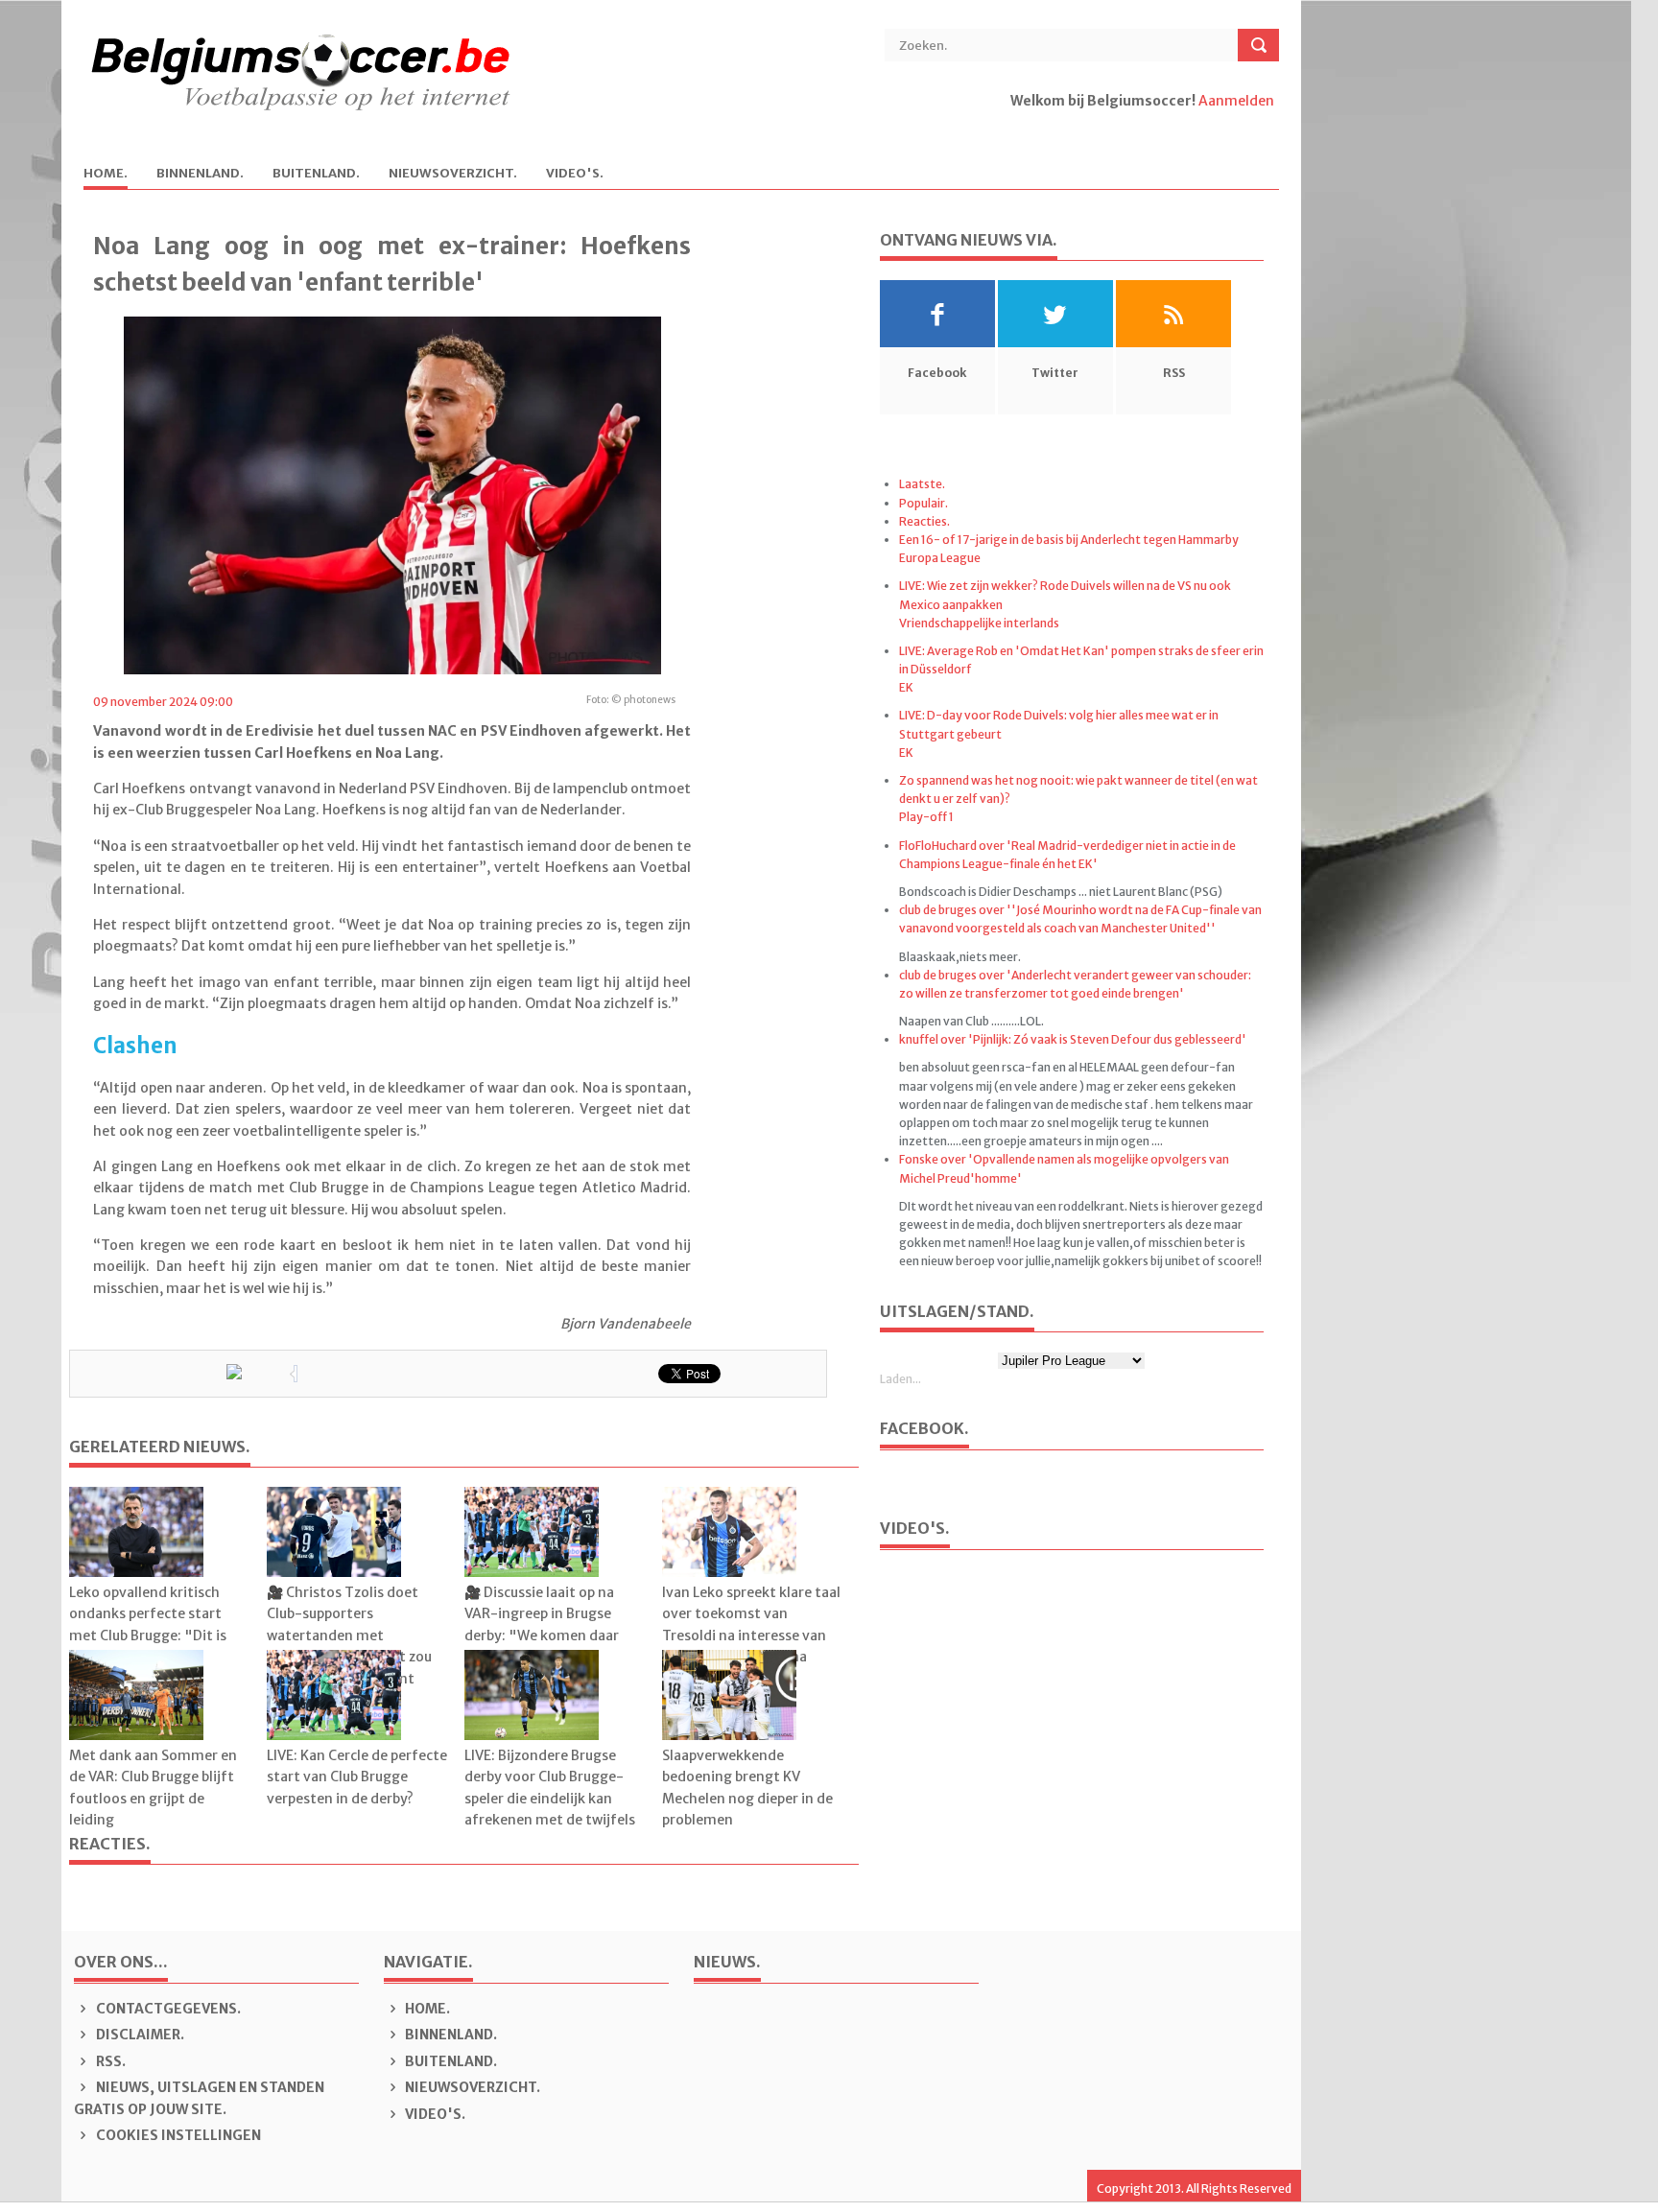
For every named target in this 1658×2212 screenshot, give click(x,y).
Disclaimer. (139, 2035)
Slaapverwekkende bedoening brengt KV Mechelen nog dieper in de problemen (747, 1788)
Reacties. (924, 521)
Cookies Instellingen (177, 2135)
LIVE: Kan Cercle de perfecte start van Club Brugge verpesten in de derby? (357, 1777)
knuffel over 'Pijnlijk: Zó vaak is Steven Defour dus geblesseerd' (1073, 1039)
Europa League (940, 558)
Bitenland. (316, 174)
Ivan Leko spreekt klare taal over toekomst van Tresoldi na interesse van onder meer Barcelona (751, 1624)
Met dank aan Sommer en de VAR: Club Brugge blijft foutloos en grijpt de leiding (153, 1788)
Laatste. (922, 484)
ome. (106, 174)
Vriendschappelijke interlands (979, 623)
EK (906, 687)
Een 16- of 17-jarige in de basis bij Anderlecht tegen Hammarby (1069, 540)
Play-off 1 (926, 817)
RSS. (109, 2061)
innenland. (200, 174)
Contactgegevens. (167, 2009)
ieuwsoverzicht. (453, 174)
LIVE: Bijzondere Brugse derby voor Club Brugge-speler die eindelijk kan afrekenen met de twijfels (550, 1788)
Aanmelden (1236, 101)
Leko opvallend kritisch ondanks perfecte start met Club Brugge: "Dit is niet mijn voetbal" (148, 1624)
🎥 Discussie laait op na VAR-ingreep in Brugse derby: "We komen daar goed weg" (542, 1624)
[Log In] (1012, 122)
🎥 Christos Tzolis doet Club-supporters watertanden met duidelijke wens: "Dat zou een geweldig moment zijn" (349, 1646)
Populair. (924, 503)
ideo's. (575, 174)
